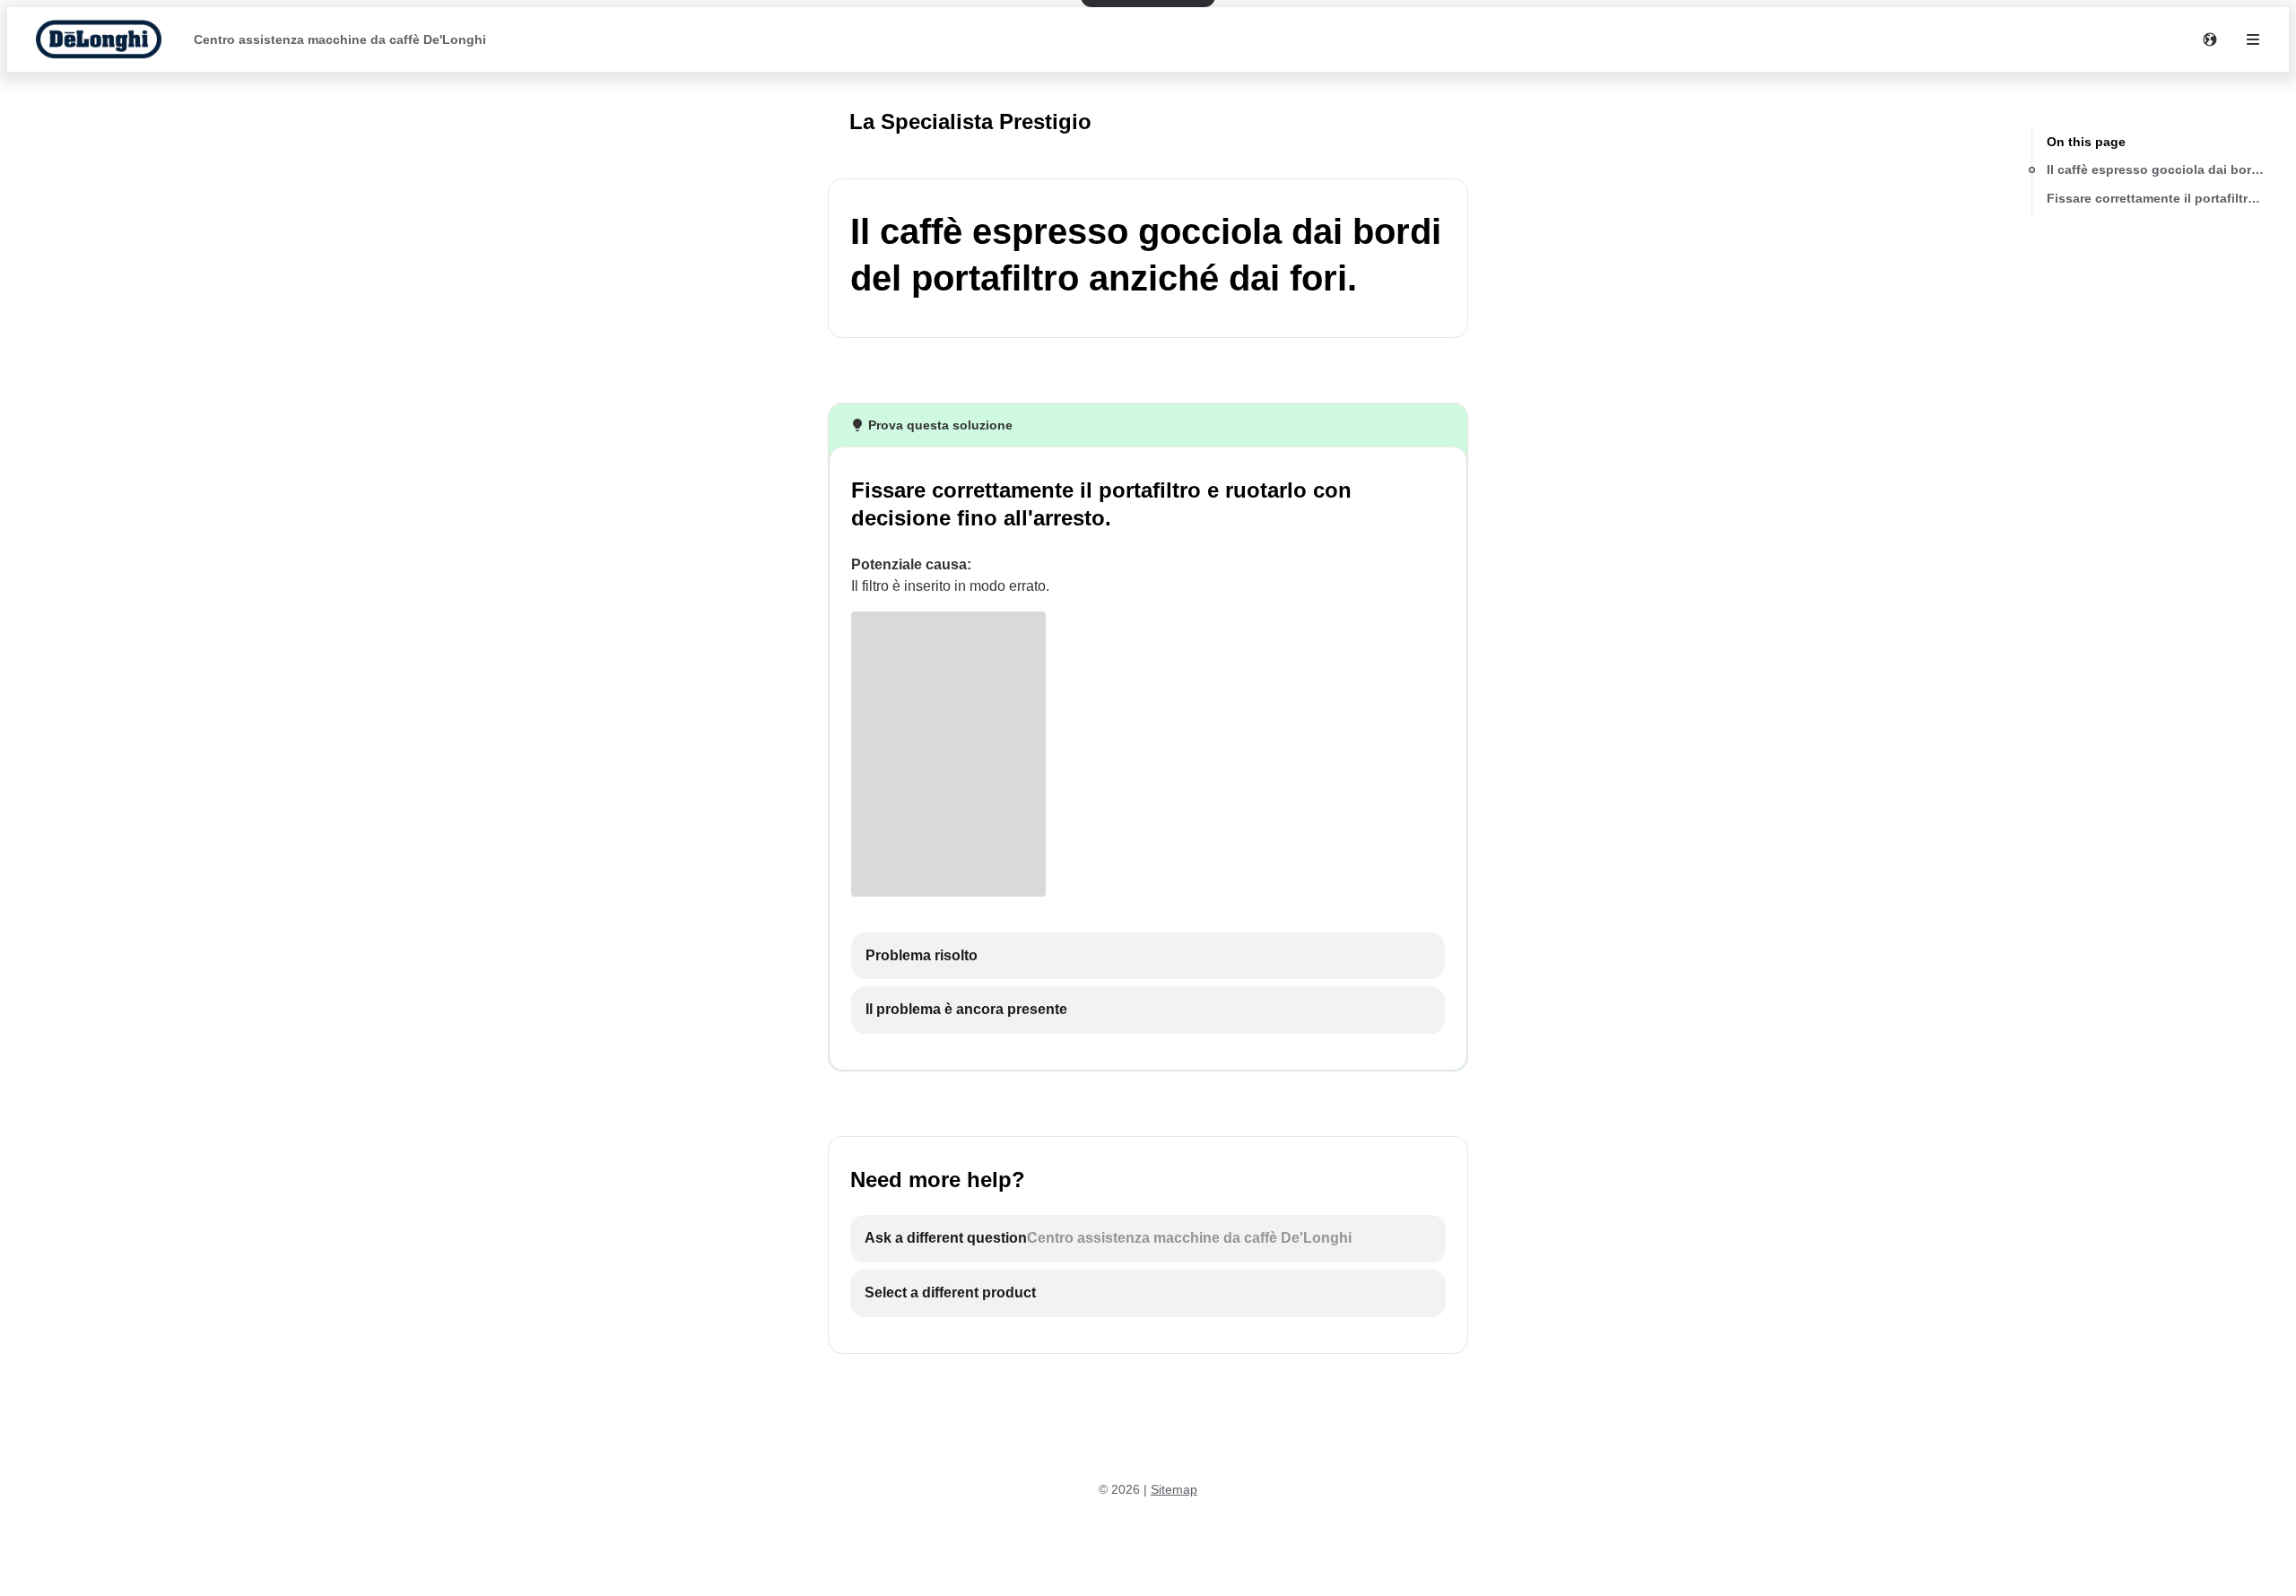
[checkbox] (1148, 956)
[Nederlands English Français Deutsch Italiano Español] (2210, 39)
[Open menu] (2253, 39)
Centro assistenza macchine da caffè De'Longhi (340, 39)
